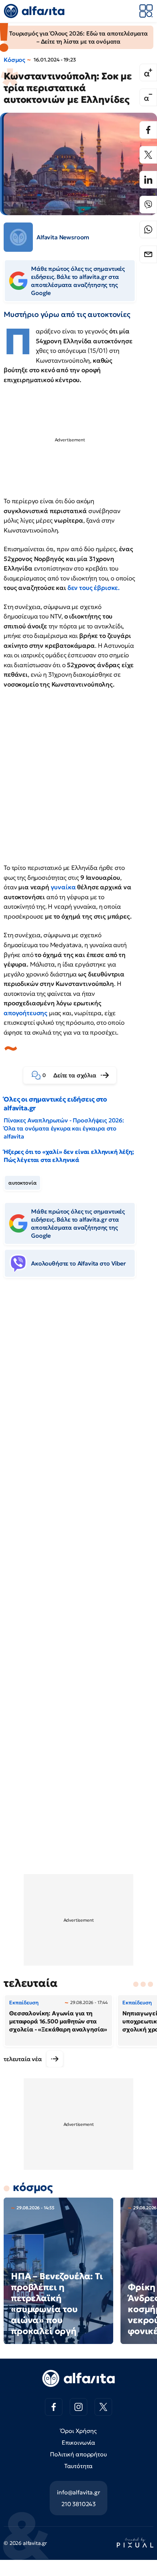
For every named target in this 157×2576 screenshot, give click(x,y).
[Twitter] (148, 155)
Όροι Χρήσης (78, 2431)
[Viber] (148, 205)
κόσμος (33, 2187)
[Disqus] (78, 1396)
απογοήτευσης (26, 1013)
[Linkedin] (148, 180)
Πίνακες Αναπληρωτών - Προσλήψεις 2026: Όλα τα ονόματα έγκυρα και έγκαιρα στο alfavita (64, 1128)
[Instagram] (78, 2407)
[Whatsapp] (148, 229)
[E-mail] (148, 254)
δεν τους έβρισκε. (94, 588)
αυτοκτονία (22, 1183)
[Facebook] (148, 130)
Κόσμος (14, 60)
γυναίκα (63, 887)
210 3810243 (78, 2504)
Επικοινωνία (78, 2442)
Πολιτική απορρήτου (78, 2454)
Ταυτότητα (79, 2466)
